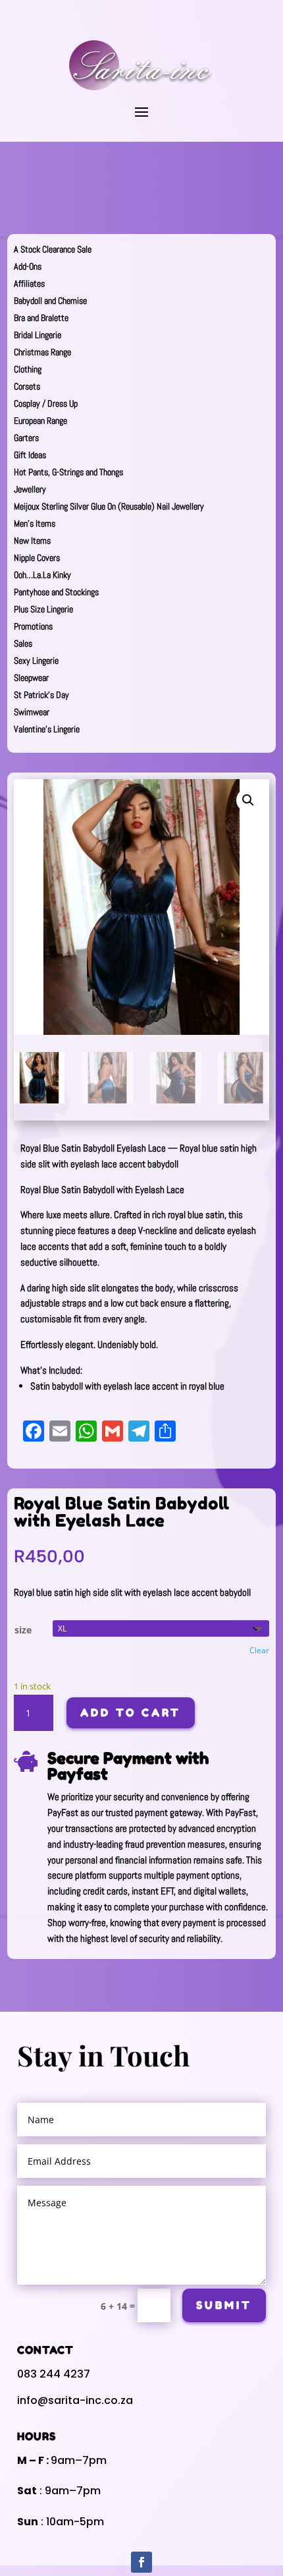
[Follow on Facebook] (141, 2562)
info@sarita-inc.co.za (75, 2400)
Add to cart (131, 1712)
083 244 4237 (54, 2374)
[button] (248, 800)
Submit (224, 2305)
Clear (259, 1650)
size (23, 1630)
